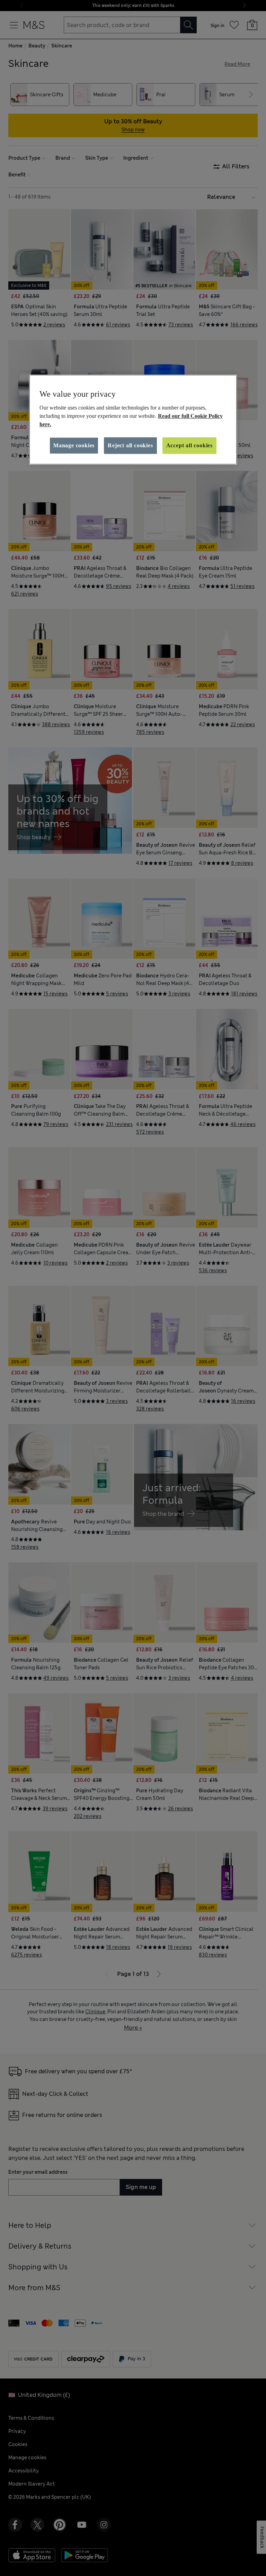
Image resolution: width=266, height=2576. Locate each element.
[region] (133, 420)
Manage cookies (74, 445)
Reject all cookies (130, 445)
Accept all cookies (189, 445)
